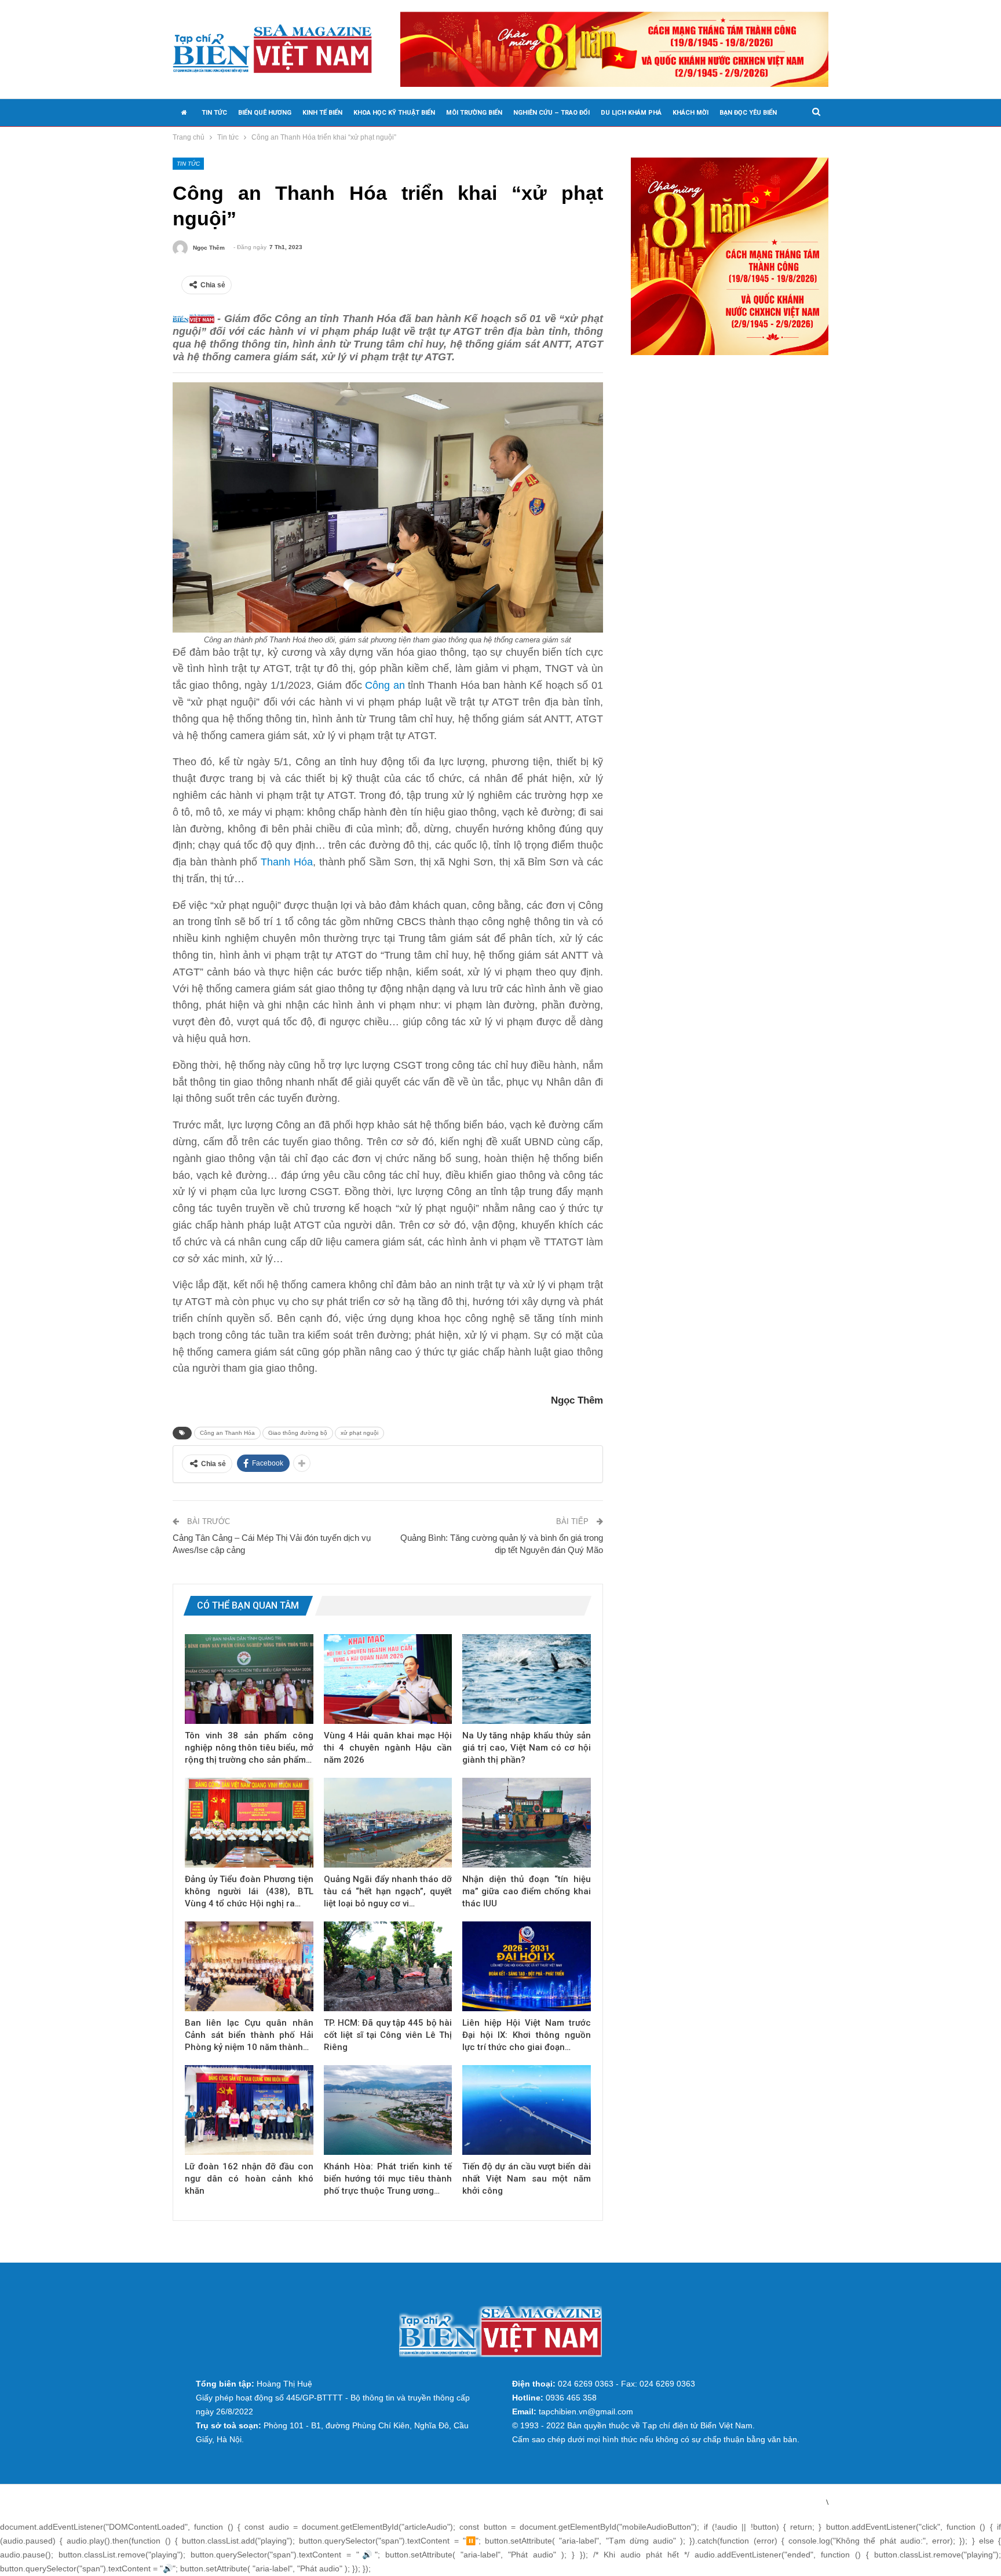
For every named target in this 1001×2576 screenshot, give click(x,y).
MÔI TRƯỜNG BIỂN (474, 113)
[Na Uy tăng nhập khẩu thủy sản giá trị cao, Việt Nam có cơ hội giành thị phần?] (527, 1679)
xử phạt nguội (359, 1433)
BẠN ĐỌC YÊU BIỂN (748, 113)
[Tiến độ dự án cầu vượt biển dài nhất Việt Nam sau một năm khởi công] (527, 2110)
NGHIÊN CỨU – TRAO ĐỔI (551, 113)
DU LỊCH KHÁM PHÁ (631, 113)
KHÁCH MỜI (691, 113)
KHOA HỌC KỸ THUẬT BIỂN (394, 113)
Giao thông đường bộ (298, 1433)
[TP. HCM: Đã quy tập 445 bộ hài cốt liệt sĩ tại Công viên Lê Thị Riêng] (388, 1966)
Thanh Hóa (287, 862)
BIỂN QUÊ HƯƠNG (265, 113)
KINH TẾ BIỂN (322, 113)
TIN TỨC (214, 113)
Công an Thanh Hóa (227, 1433)
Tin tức (188, 164)
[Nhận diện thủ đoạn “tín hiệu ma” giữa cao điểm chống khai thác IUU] (527, 1823)
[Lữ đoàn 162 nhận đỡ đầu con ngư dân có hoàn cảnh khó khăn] (249, 2110)
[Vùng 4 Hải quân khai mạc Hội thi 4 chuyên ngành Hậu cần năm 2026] (388, 1679)
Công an (385, 685)
